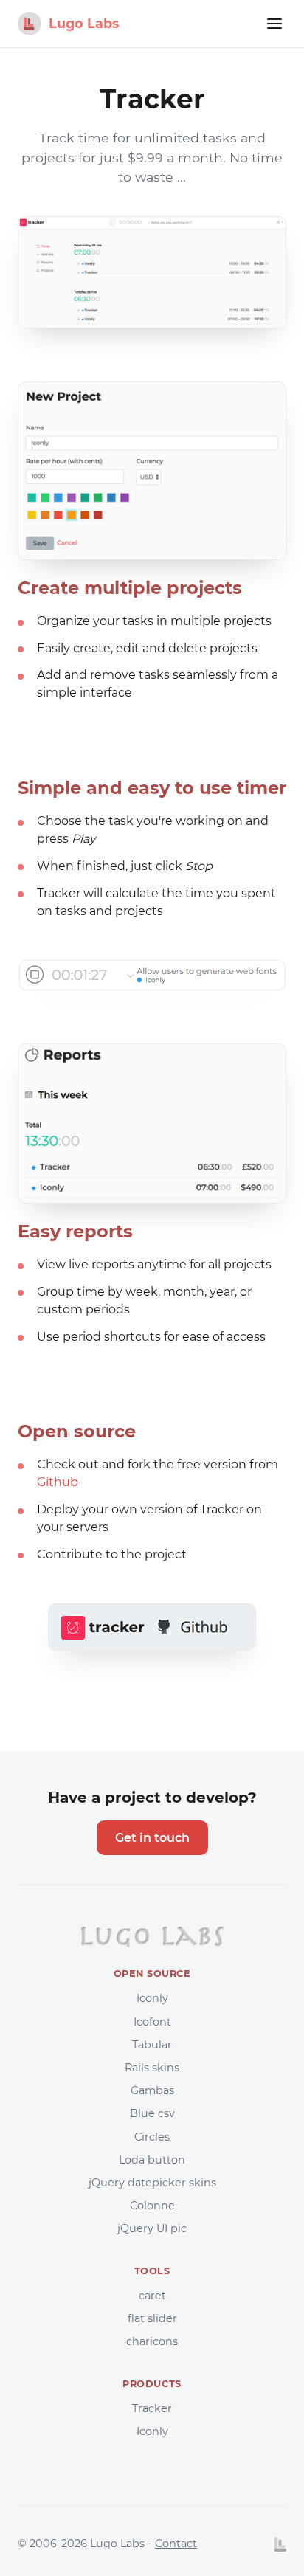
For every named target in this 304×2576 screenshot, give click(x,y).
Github (58, 1482)
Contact (176, 2544)
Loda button (152, 2160)
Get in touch (152, 1838)
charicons (152, 2341)
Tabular (152, 2045)
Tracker (152, 2408)
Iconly (152, 1998)
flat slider (152, 2318)
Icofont (152, 2022)
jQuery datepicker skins (152, 2183)
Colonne (152, 2206)
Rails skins (152, 2068)
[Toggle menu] (274, 24)
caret (152, 2296)
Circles (152, 2137)
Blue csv (152, 2113)
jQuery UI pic (152, 2228)
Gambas (152, 2090)
